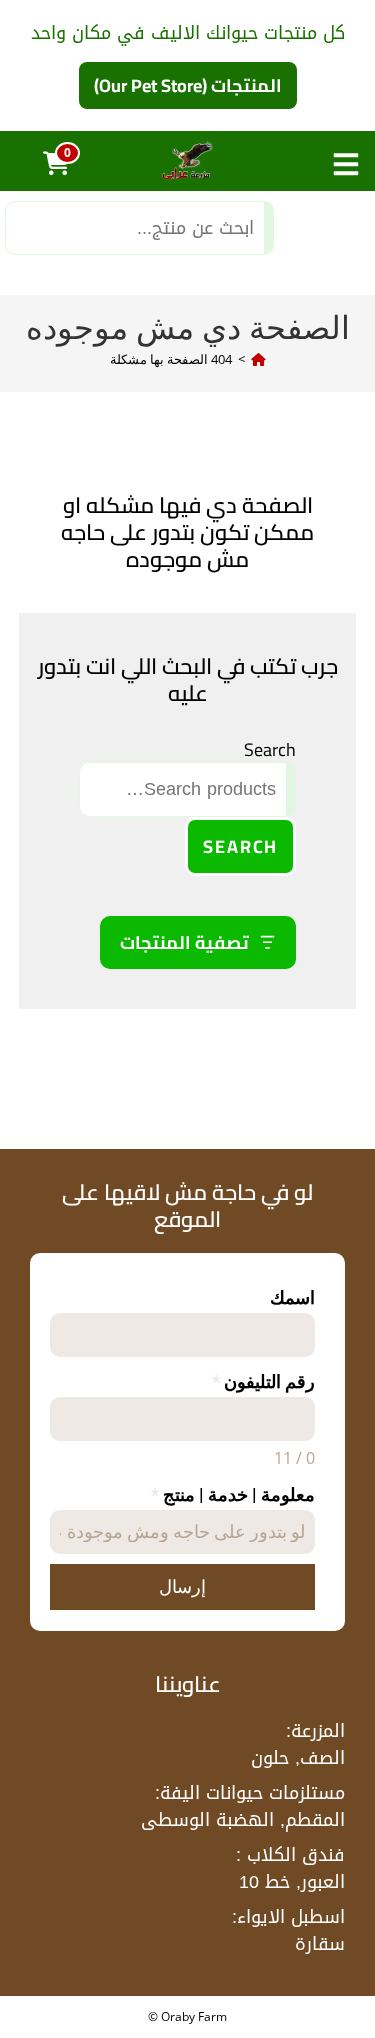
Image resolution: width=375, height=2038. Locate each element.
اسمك (292, 1297)
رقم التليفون (263, 1381)
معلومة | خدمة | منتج (233, 1494)
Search (270, 749)
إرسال (182, 1587)
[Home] (258, 359)
